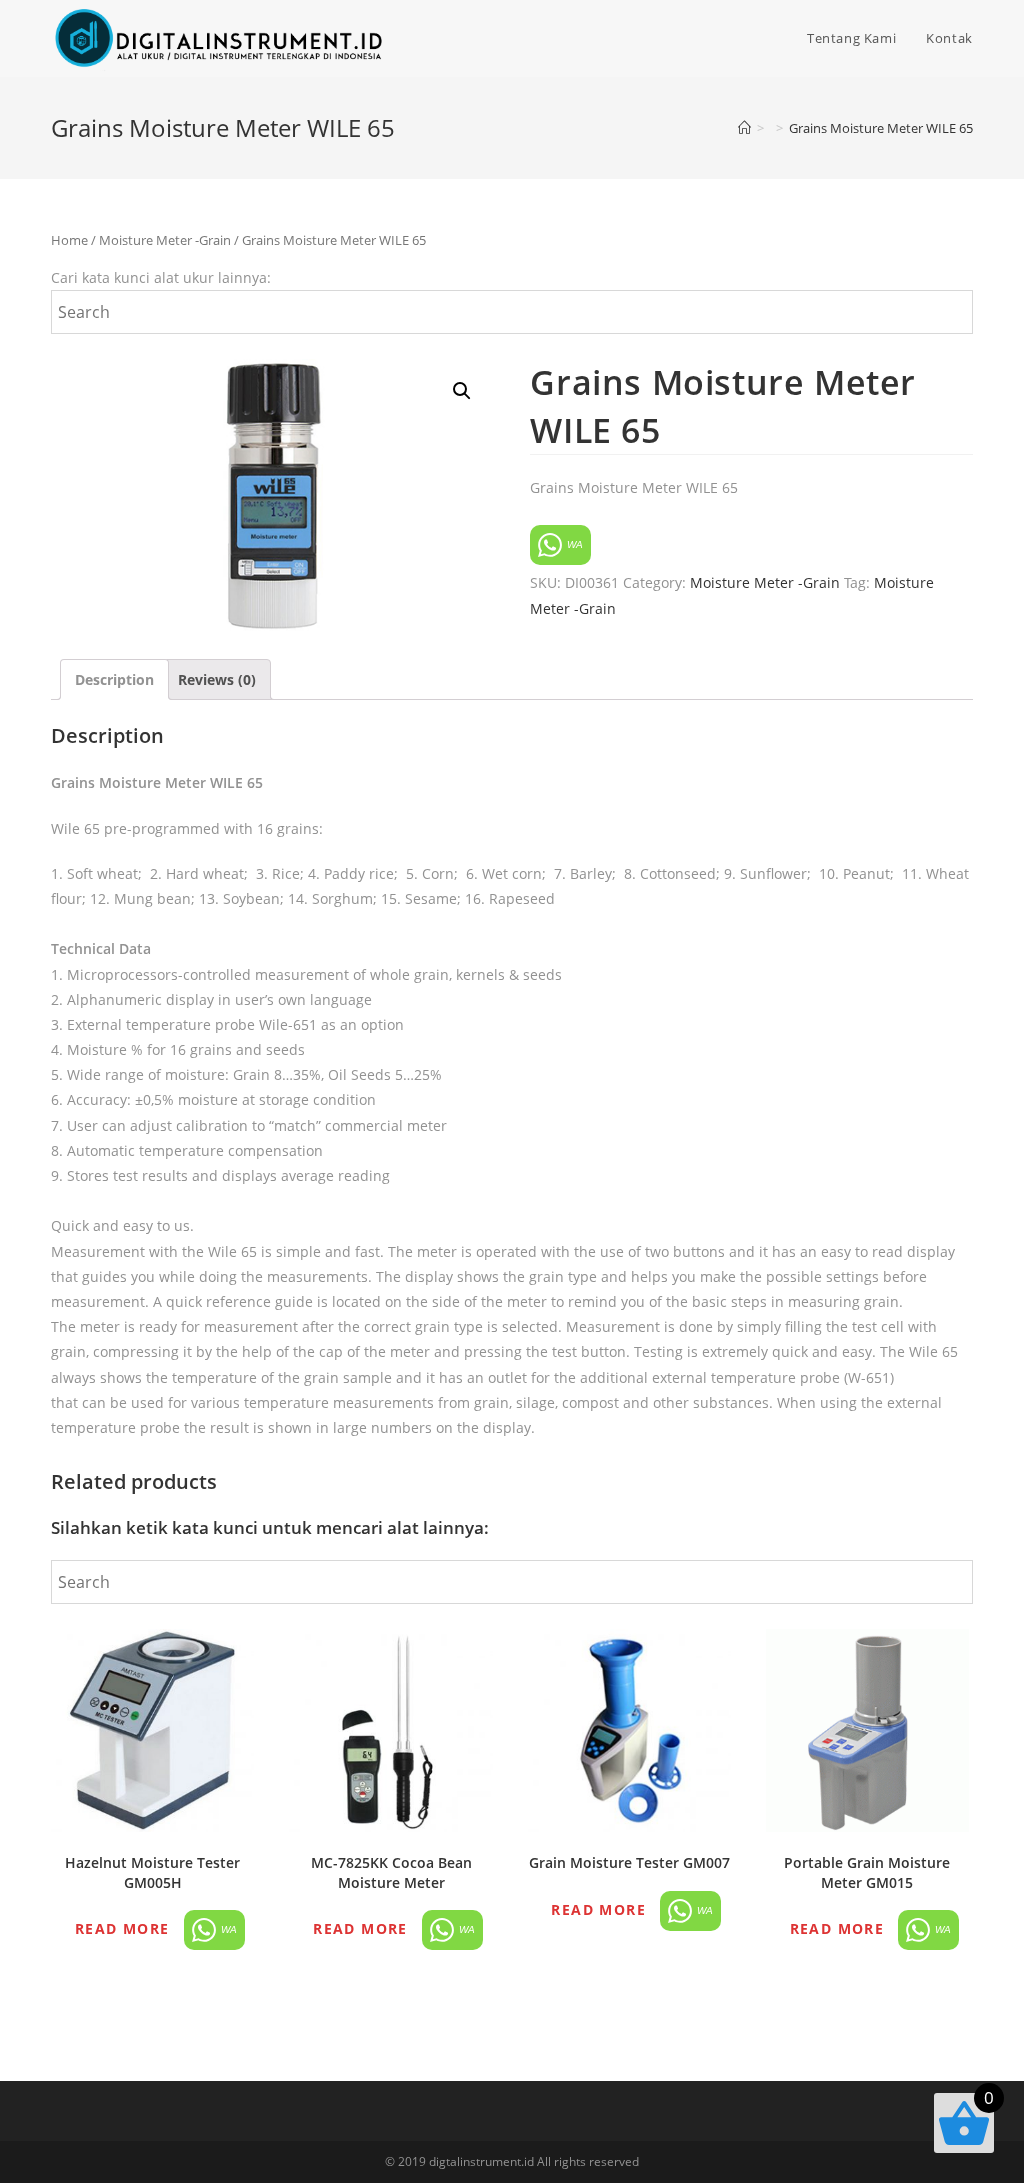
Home (69, 240)
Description (114, 679)
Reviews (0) (217, 679)
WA (573, 544)
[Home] (744, 128)
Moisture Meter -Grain (165, 240)
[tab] (114, 679)
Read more (122, 1928)
